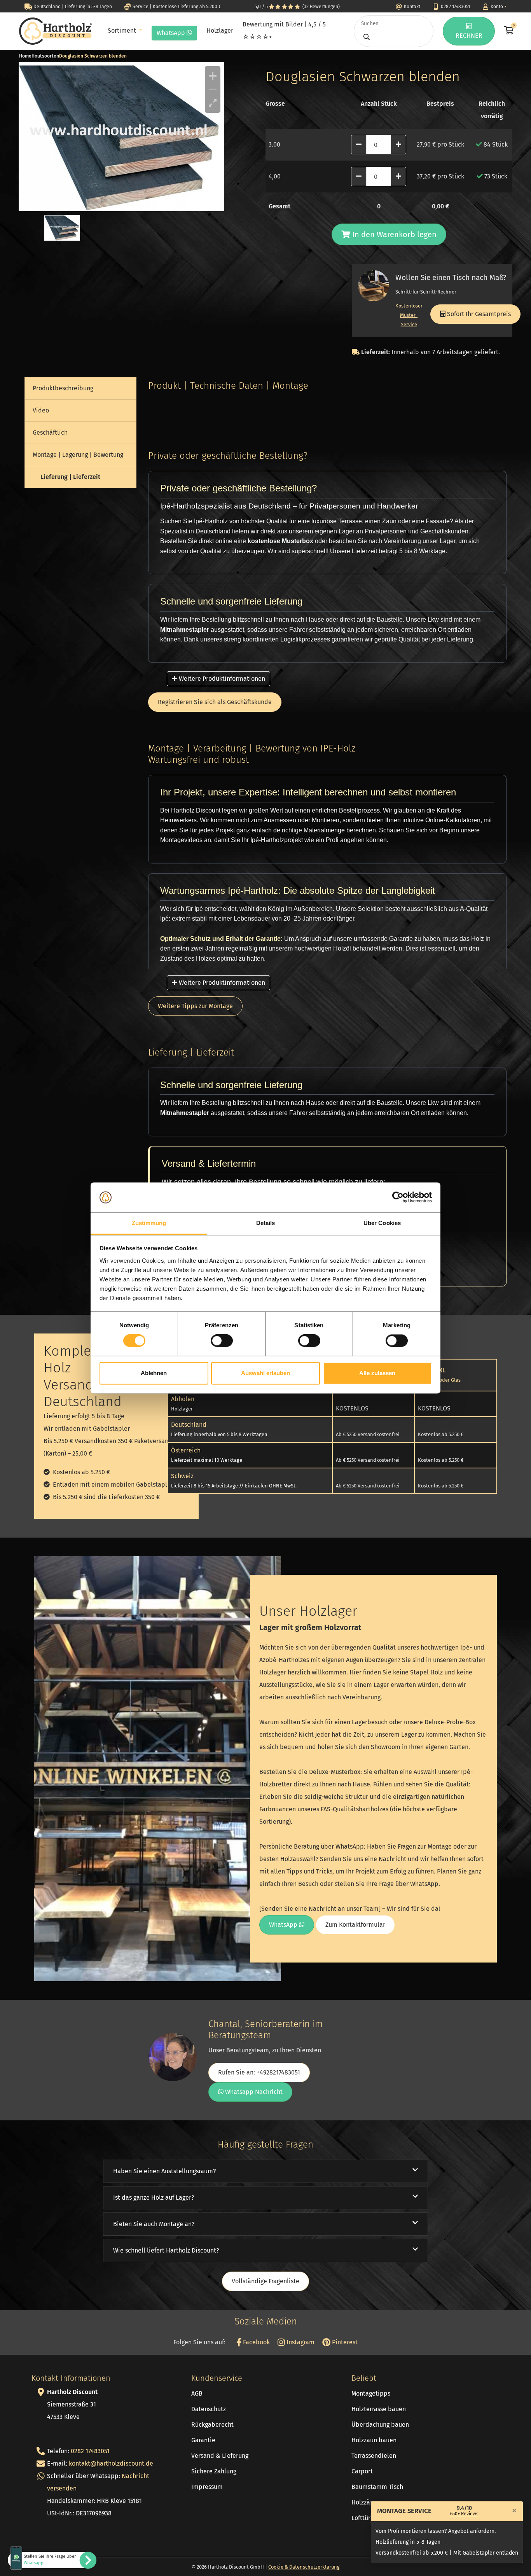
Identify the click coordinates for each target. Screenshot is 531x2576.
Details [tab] (266, 1223)
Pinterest (344, 2342)
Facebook (256, 2342)
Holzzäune (366, 2502)
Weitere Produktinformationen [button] (221, 679)
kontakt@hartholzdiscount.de (111, 2463)
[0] (508, 31)
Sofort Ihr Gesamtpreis (478, 314)
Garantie (203, 2440)
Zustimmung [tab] (149, 1223)
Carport (362, 2471)
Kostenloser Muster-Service (409, 315)
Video (41, 410)
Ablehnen (154, 1373)
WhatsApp (172, 33)
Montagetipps (371, 2393)
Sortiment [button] (123, 31)
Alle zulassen (377, 1373)
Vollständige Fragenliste (265, 2281)
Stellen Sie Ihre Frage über (50, 2560)
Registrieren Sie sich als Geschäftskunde (215, 702)
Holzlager (220, 31)
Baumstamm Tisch (377, 2487)
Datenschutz (209, 2409)
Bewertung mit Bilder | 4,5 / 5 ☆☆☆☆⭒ (284, 31)
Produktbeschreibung (63, 388)
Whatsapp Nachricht (253, 2092)
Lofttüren (364, 2518)
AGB (197, 2393)
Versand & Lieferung (220, 2456)
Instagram (300, 2342)
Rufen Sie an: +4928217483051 (259, 2072)
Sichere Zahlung (214, 2471)
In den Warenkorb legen (393, 234)
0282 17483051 (90, 2451)
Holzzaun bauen (374, 2440)
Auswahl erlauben (265, 1373)
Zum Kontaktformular (355, 1925)
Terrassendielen (374, 2456)
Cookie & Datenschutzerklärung (304, 2567)
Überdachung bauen (380, 2425)
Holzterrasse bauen (379, 2409)
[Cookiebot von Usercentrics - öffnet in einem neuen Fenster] (398, 1197)
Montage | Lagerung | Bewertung (78, 455)
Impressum (207, 2487)
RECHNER (469, 36)
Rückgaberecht (212, 2425)
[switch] (222, 1341)
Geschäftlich (50, 433)
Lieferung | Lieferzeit (70, 477)
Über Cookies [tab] (382, 1223)
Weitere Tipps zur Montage (195, 1006)
